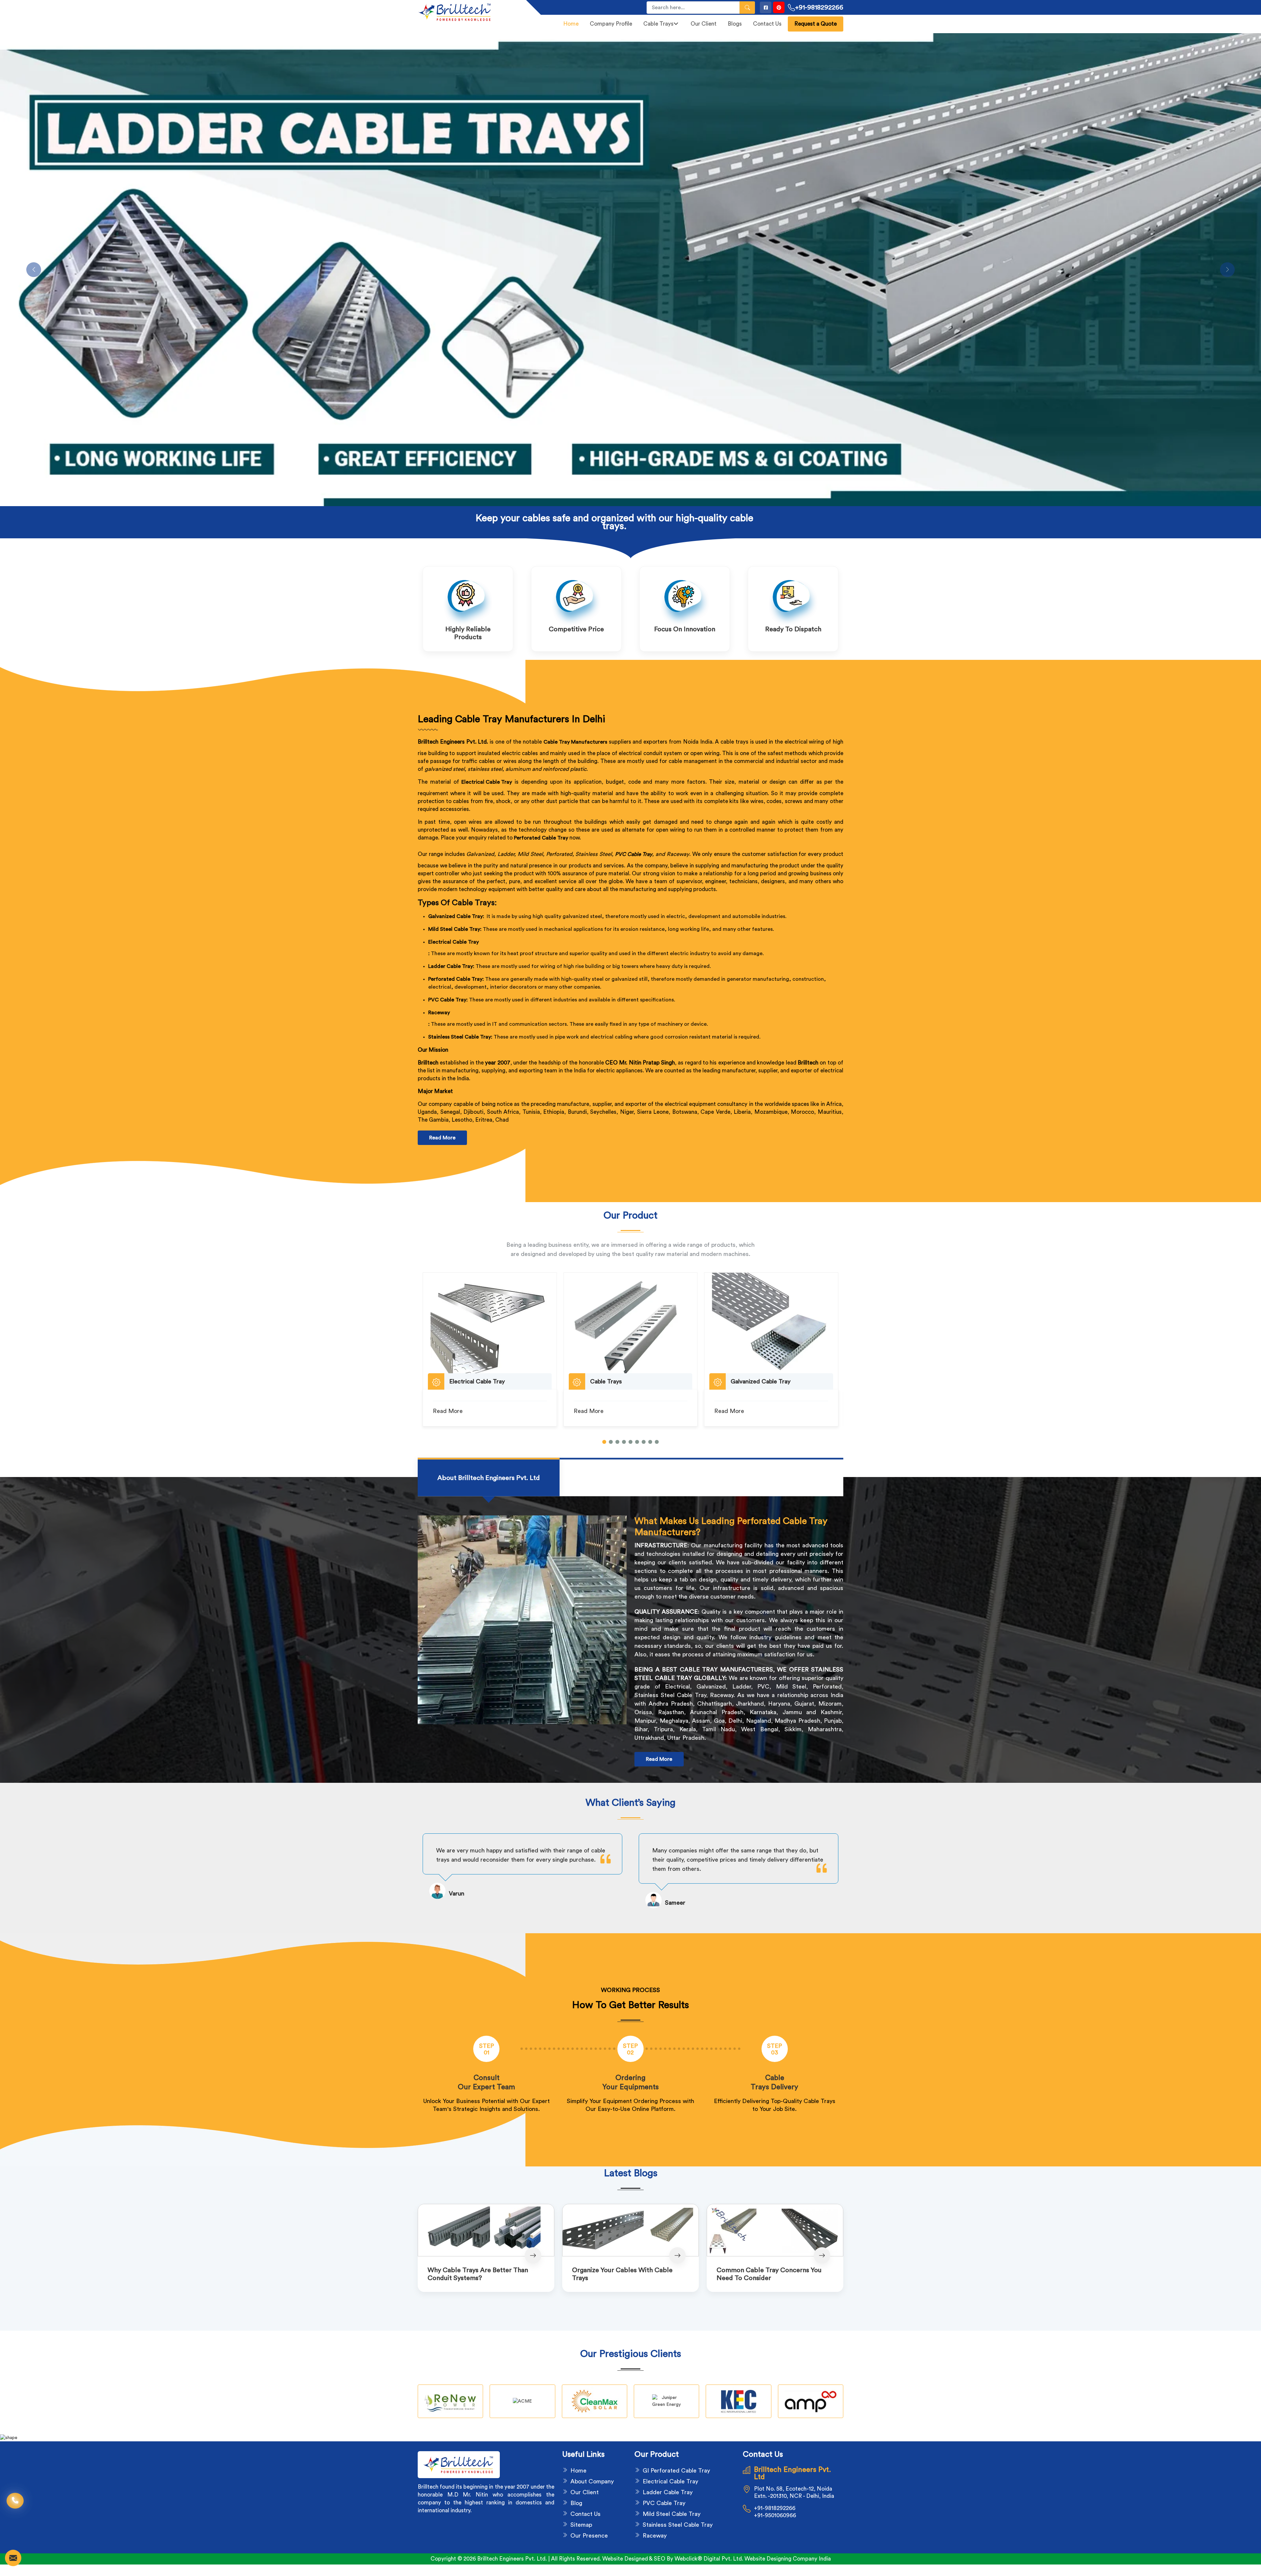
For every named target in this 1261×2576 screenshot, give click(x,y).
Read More (442, 1138)
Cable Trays (658, 24)
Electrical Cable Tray (454, 942)
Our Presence (589, 2536)
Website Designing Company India (788, 2559)
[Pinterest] (779, 7)
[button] (604, 1442)
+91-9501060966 (775, 2515)
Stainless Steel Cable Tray (678, 2525)
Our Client (704, 24)
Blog (576, 2503)
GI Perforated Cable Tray (676, 2471)
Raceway (439, 1013)
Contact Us (767, 24)
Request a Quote (816, 24)
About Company (592, 2481)
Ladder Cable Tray (668, 2492)
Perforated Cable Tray (541, 838)
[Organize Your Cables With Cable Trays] (630, 2230)
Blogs (735, 24)
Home (571, 24)
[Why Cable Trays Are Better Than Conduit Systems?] (486, 2230)
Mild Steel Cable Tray (672, 2514)
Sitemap (581, 2525)
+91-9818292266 (819, 8)
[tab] (489, 1478)
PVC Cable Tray (634, 854)
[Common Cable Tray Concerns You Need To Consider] (775, 2230)
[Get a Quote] (13, 2558)
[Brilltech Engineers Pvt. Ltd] (468, 12)
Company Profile (611, 24)
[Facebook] (766, 7)
